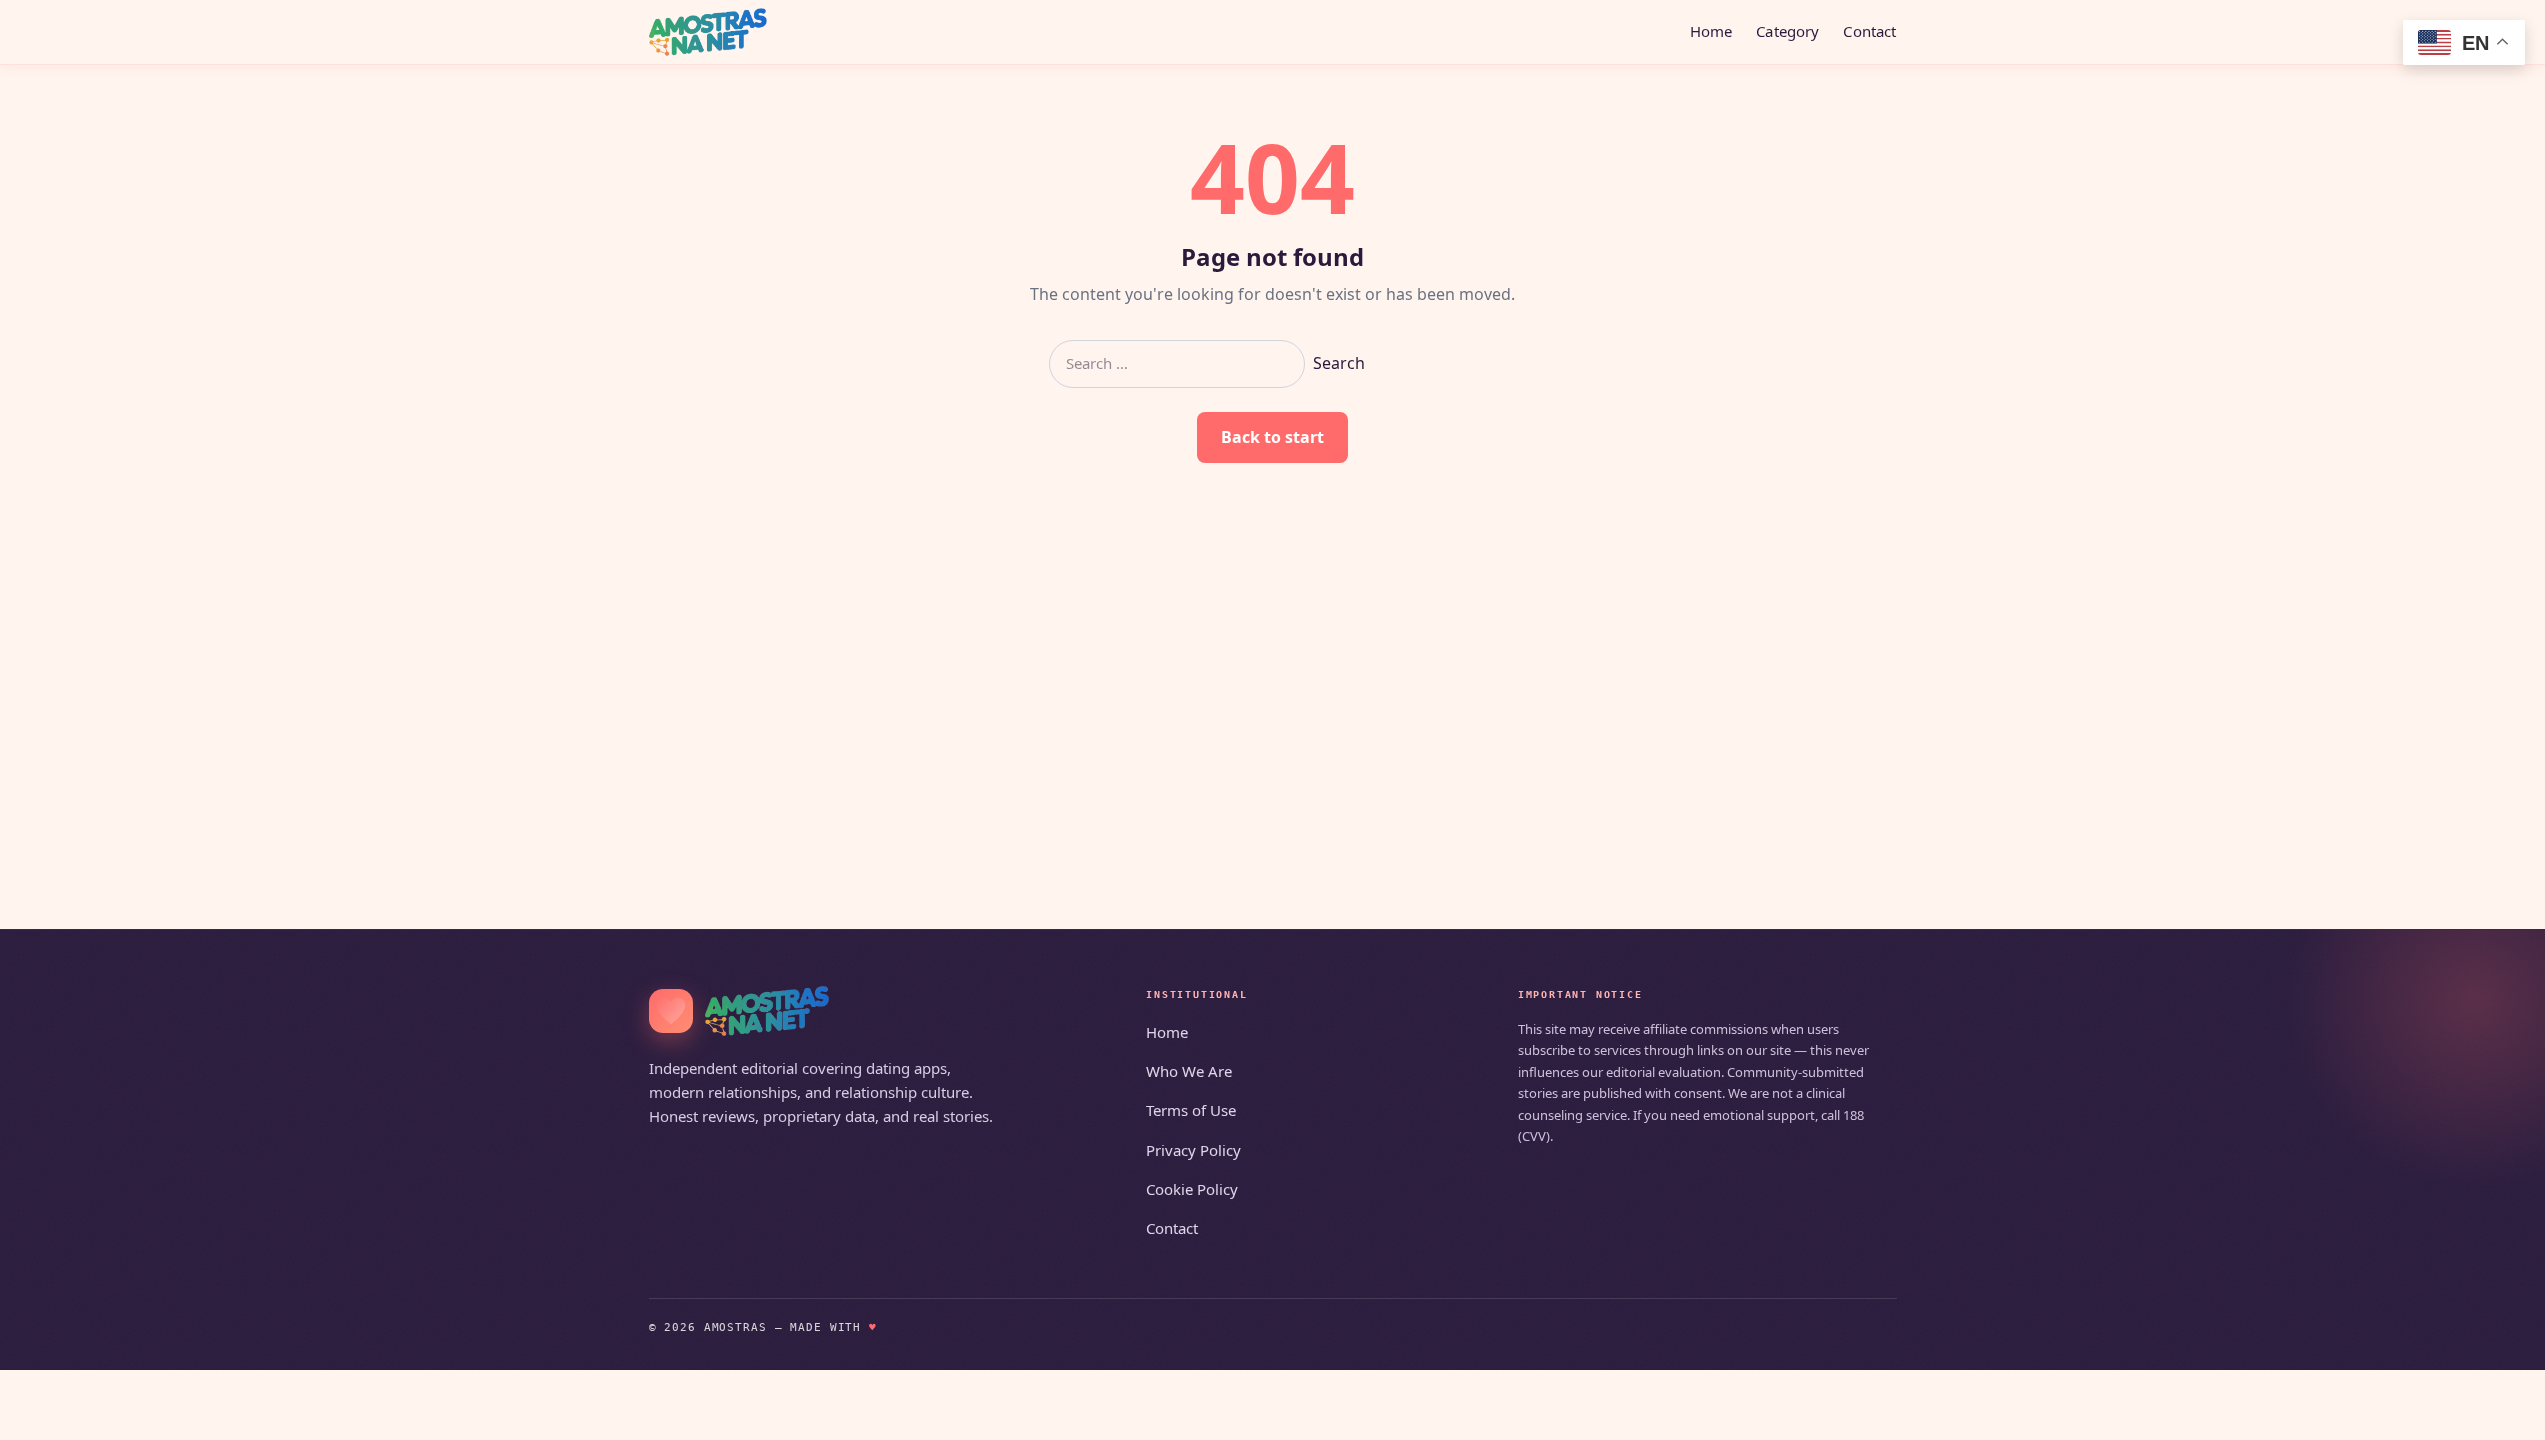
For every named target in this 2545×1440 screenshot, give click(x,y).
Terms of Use (1191, 1110)
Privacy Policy (1193, 1150)
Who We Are (1189, 1071)
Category (1787, 31)
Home (1711, 31)
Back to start (1272, 437)
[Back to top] (2501, 1412)
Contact (1869, 31)
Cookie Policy (1192, 1189)
